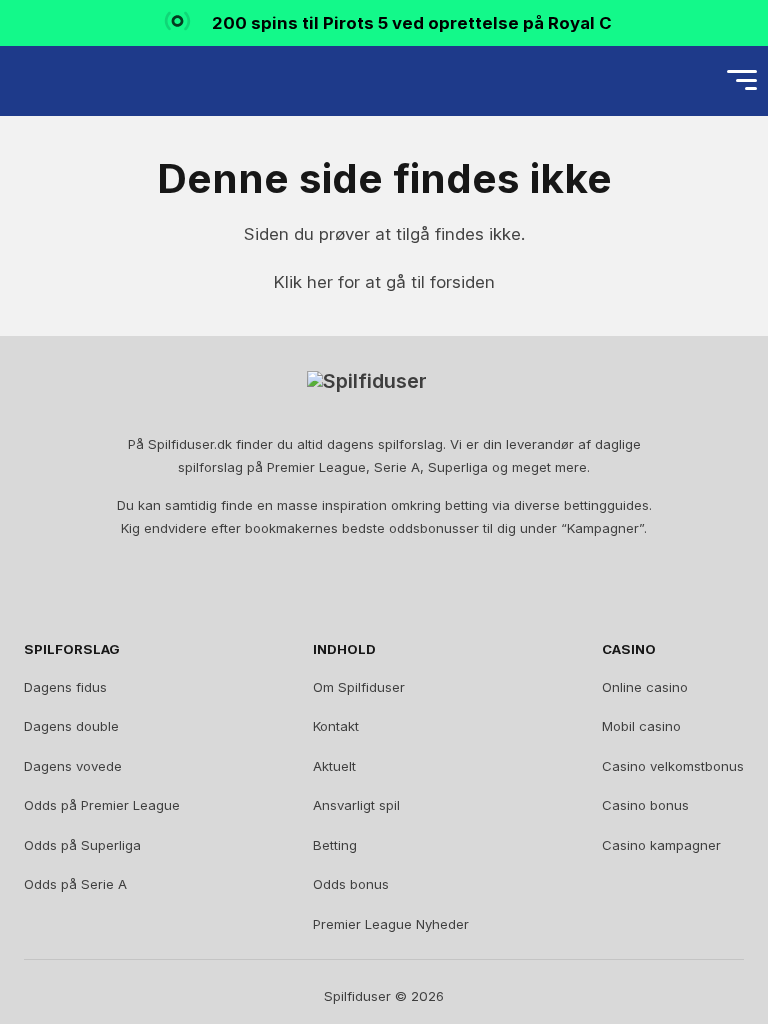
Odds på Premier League (102, 805)
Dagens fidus (65, 687)
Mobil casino (641, 726)
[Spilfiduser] (86, 81)
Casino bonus (645, 805)
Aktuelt (334, 766)
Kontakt (336, 726)
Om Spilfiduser (359, 687)
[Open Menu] (742, 81)
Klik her (303, 282)
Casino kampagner (661, 845)
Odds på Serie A (75, 884)
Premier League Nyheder (391, 924)
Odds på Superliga (82, 845)
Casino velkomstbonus (673, 766)
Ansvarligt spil (356, 805)
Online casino (645, 687)
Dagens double (71, 726)
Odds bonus (351, 884)
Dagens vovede (73, 766)
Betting (335, 845)
